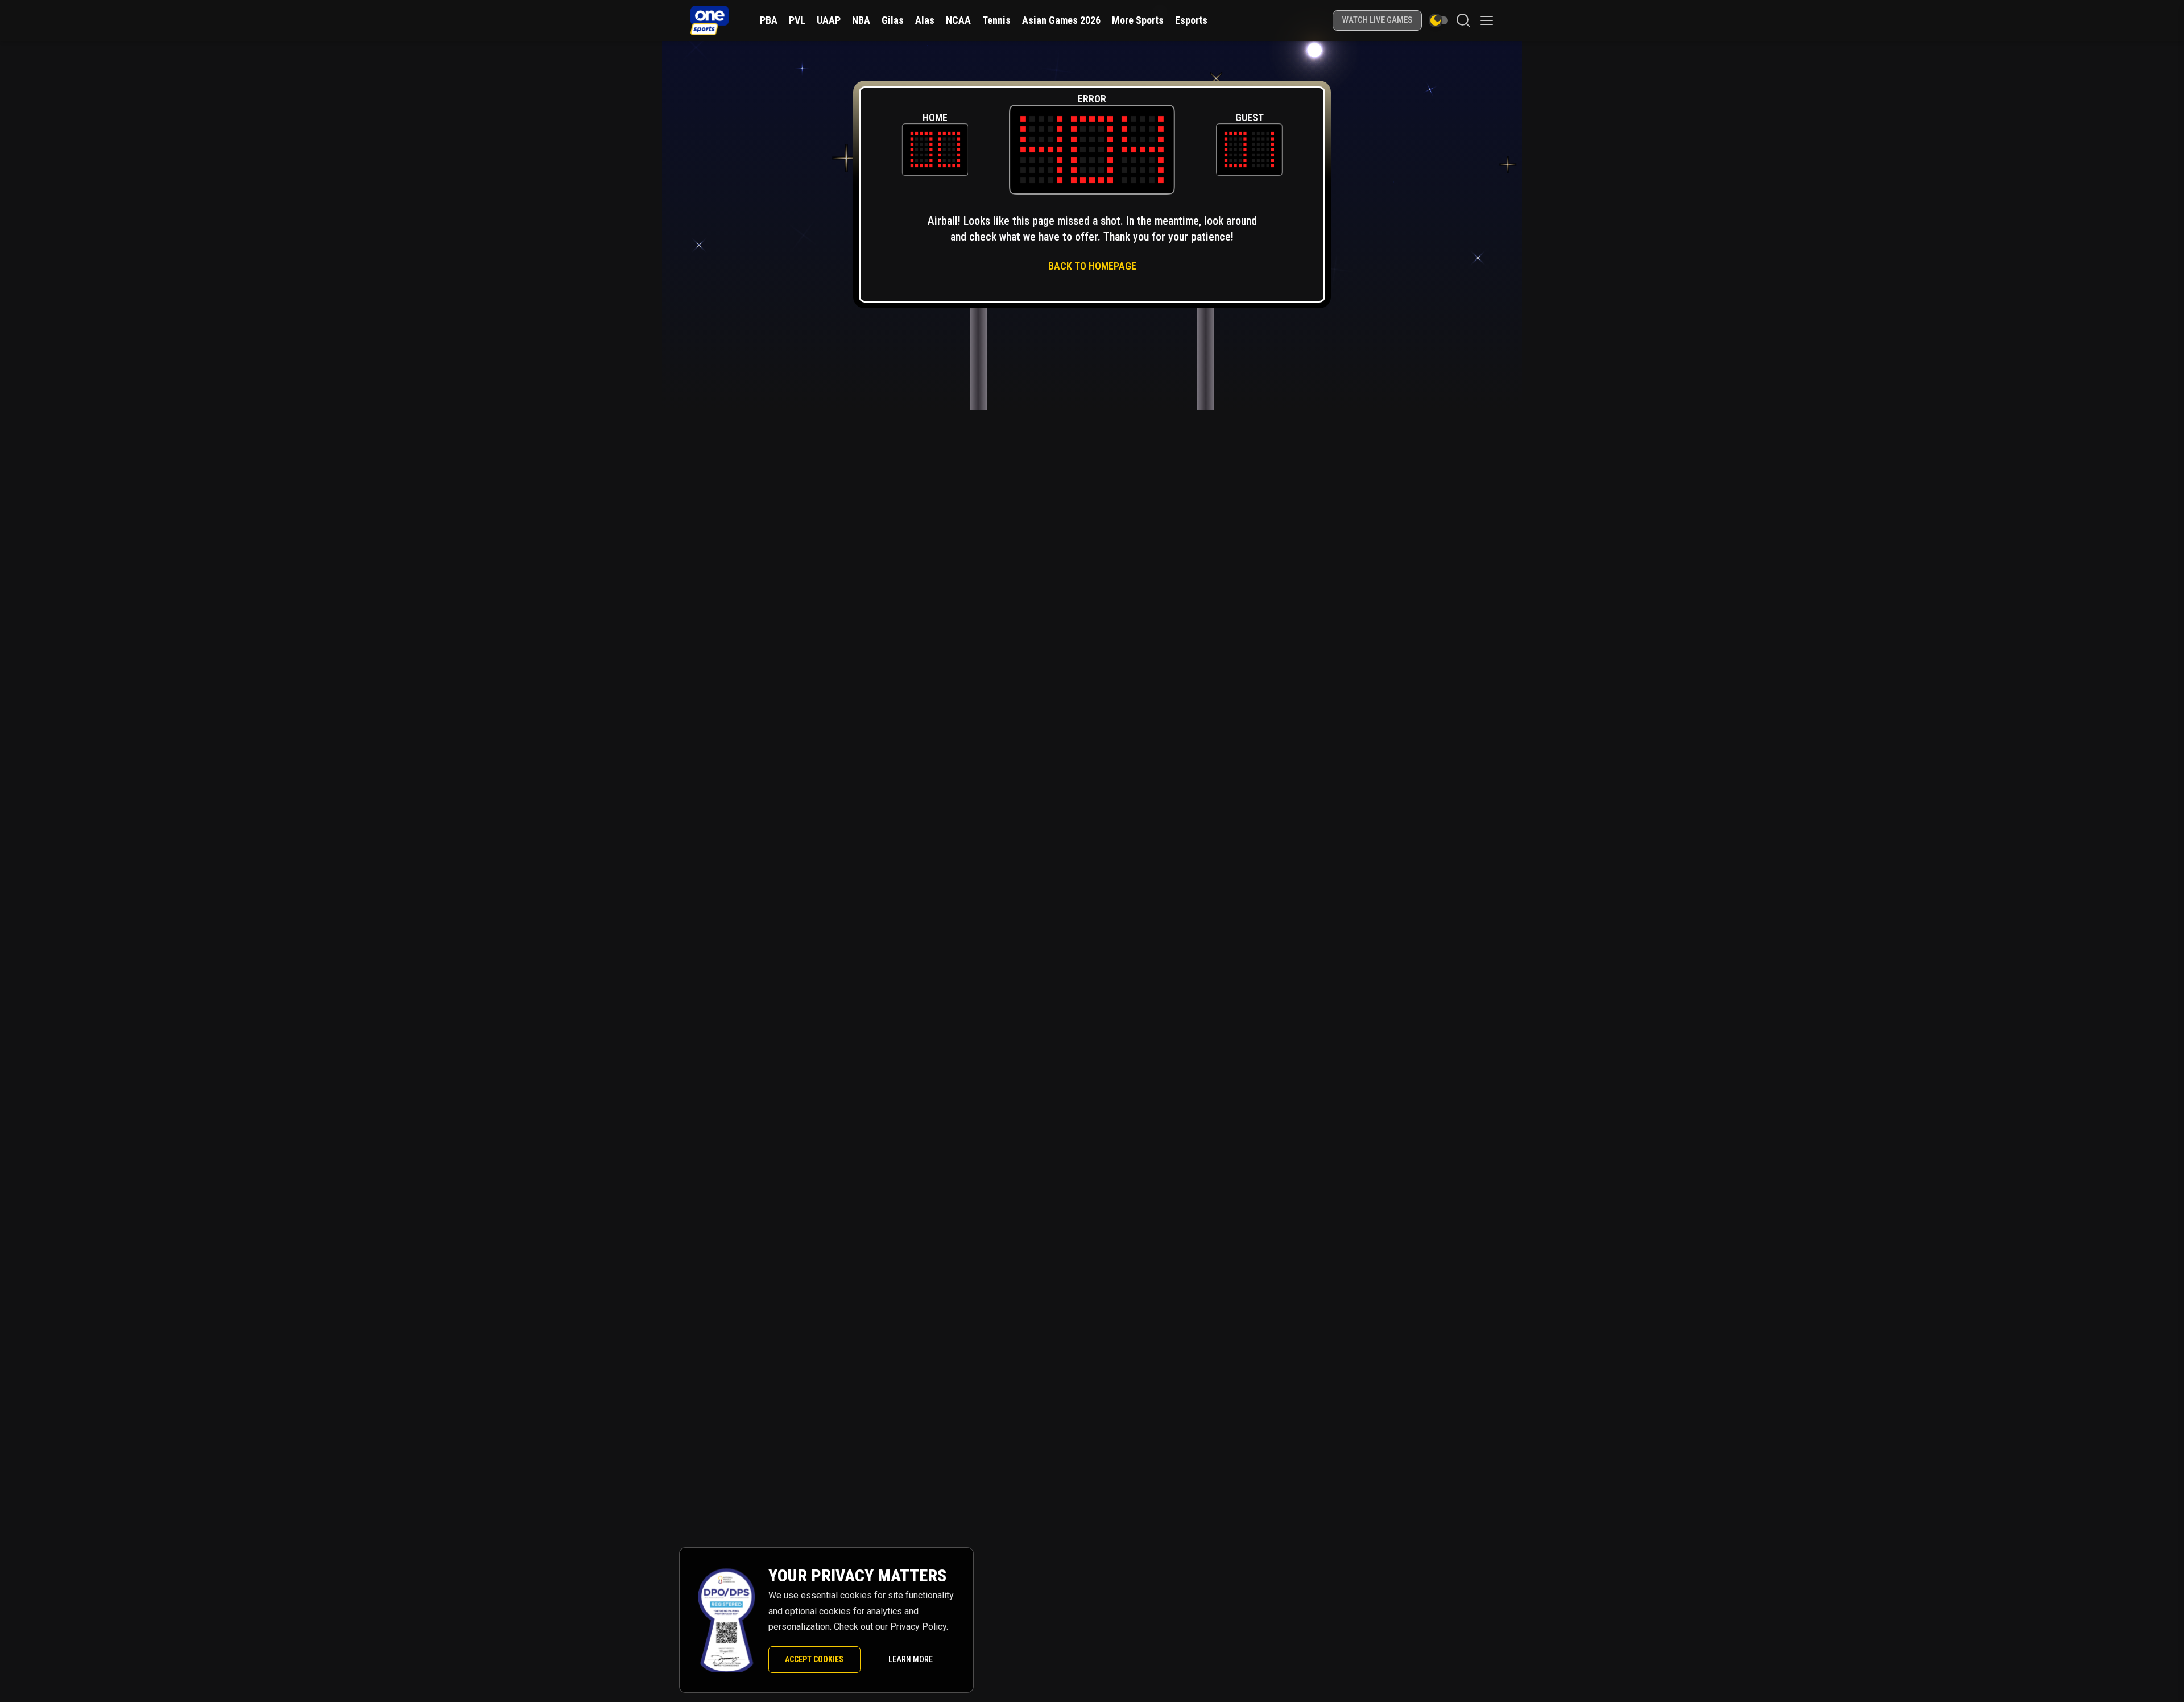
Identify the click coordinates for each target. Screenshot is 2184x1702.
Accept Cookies (814, 1659)
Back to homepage (1092, 266)
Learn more (911, 1659)
